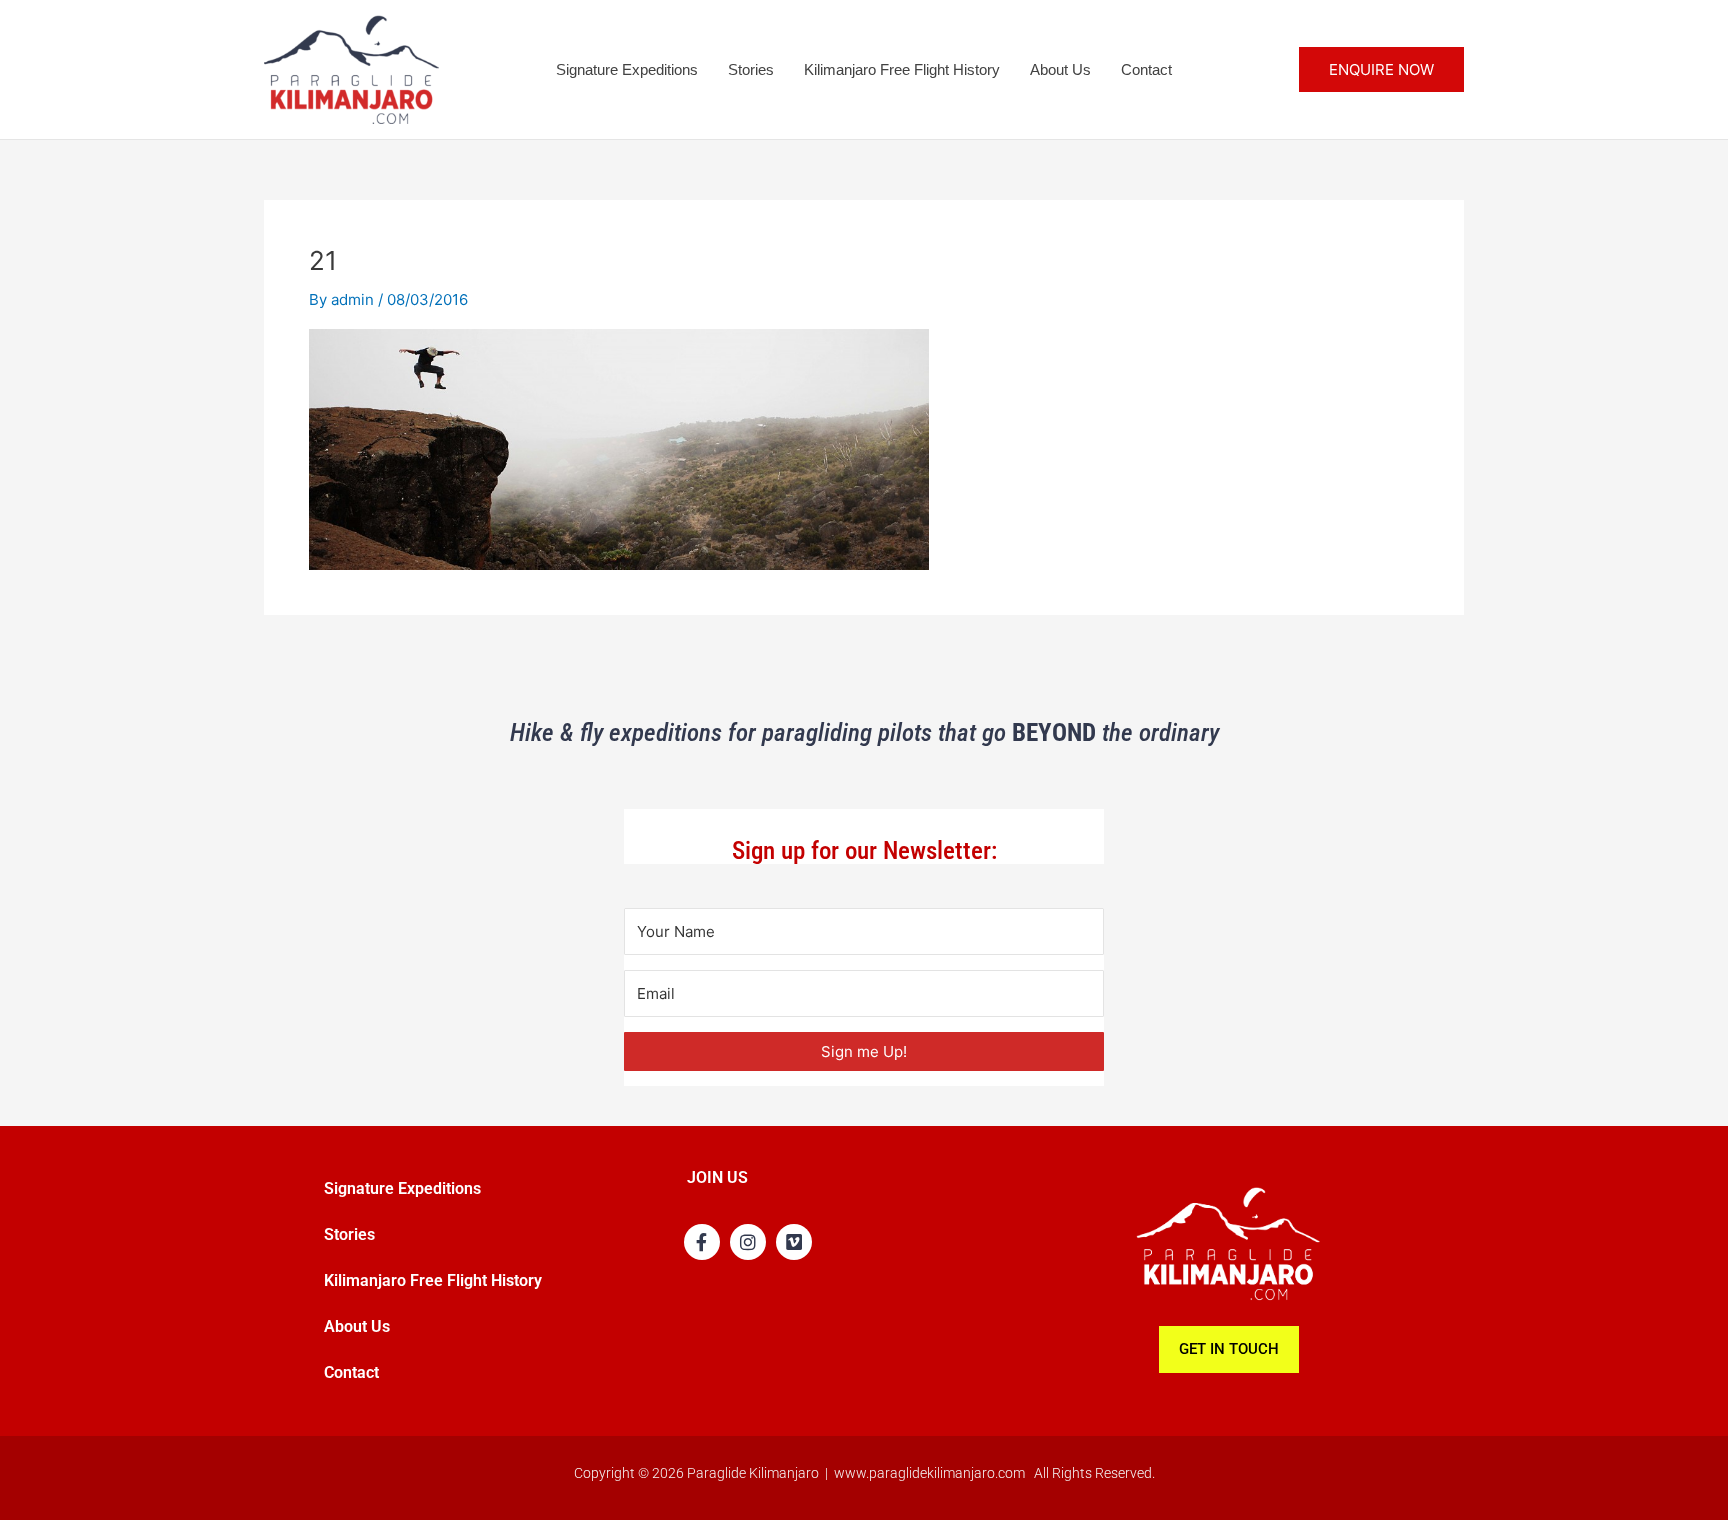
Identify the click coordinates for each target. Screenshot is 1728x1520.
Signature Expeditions (627, 69)
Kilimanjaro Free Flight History (902, 69)
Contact (1146, 69)
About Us (1060, 69)
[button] (1381, 69)
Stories (751, 69)
